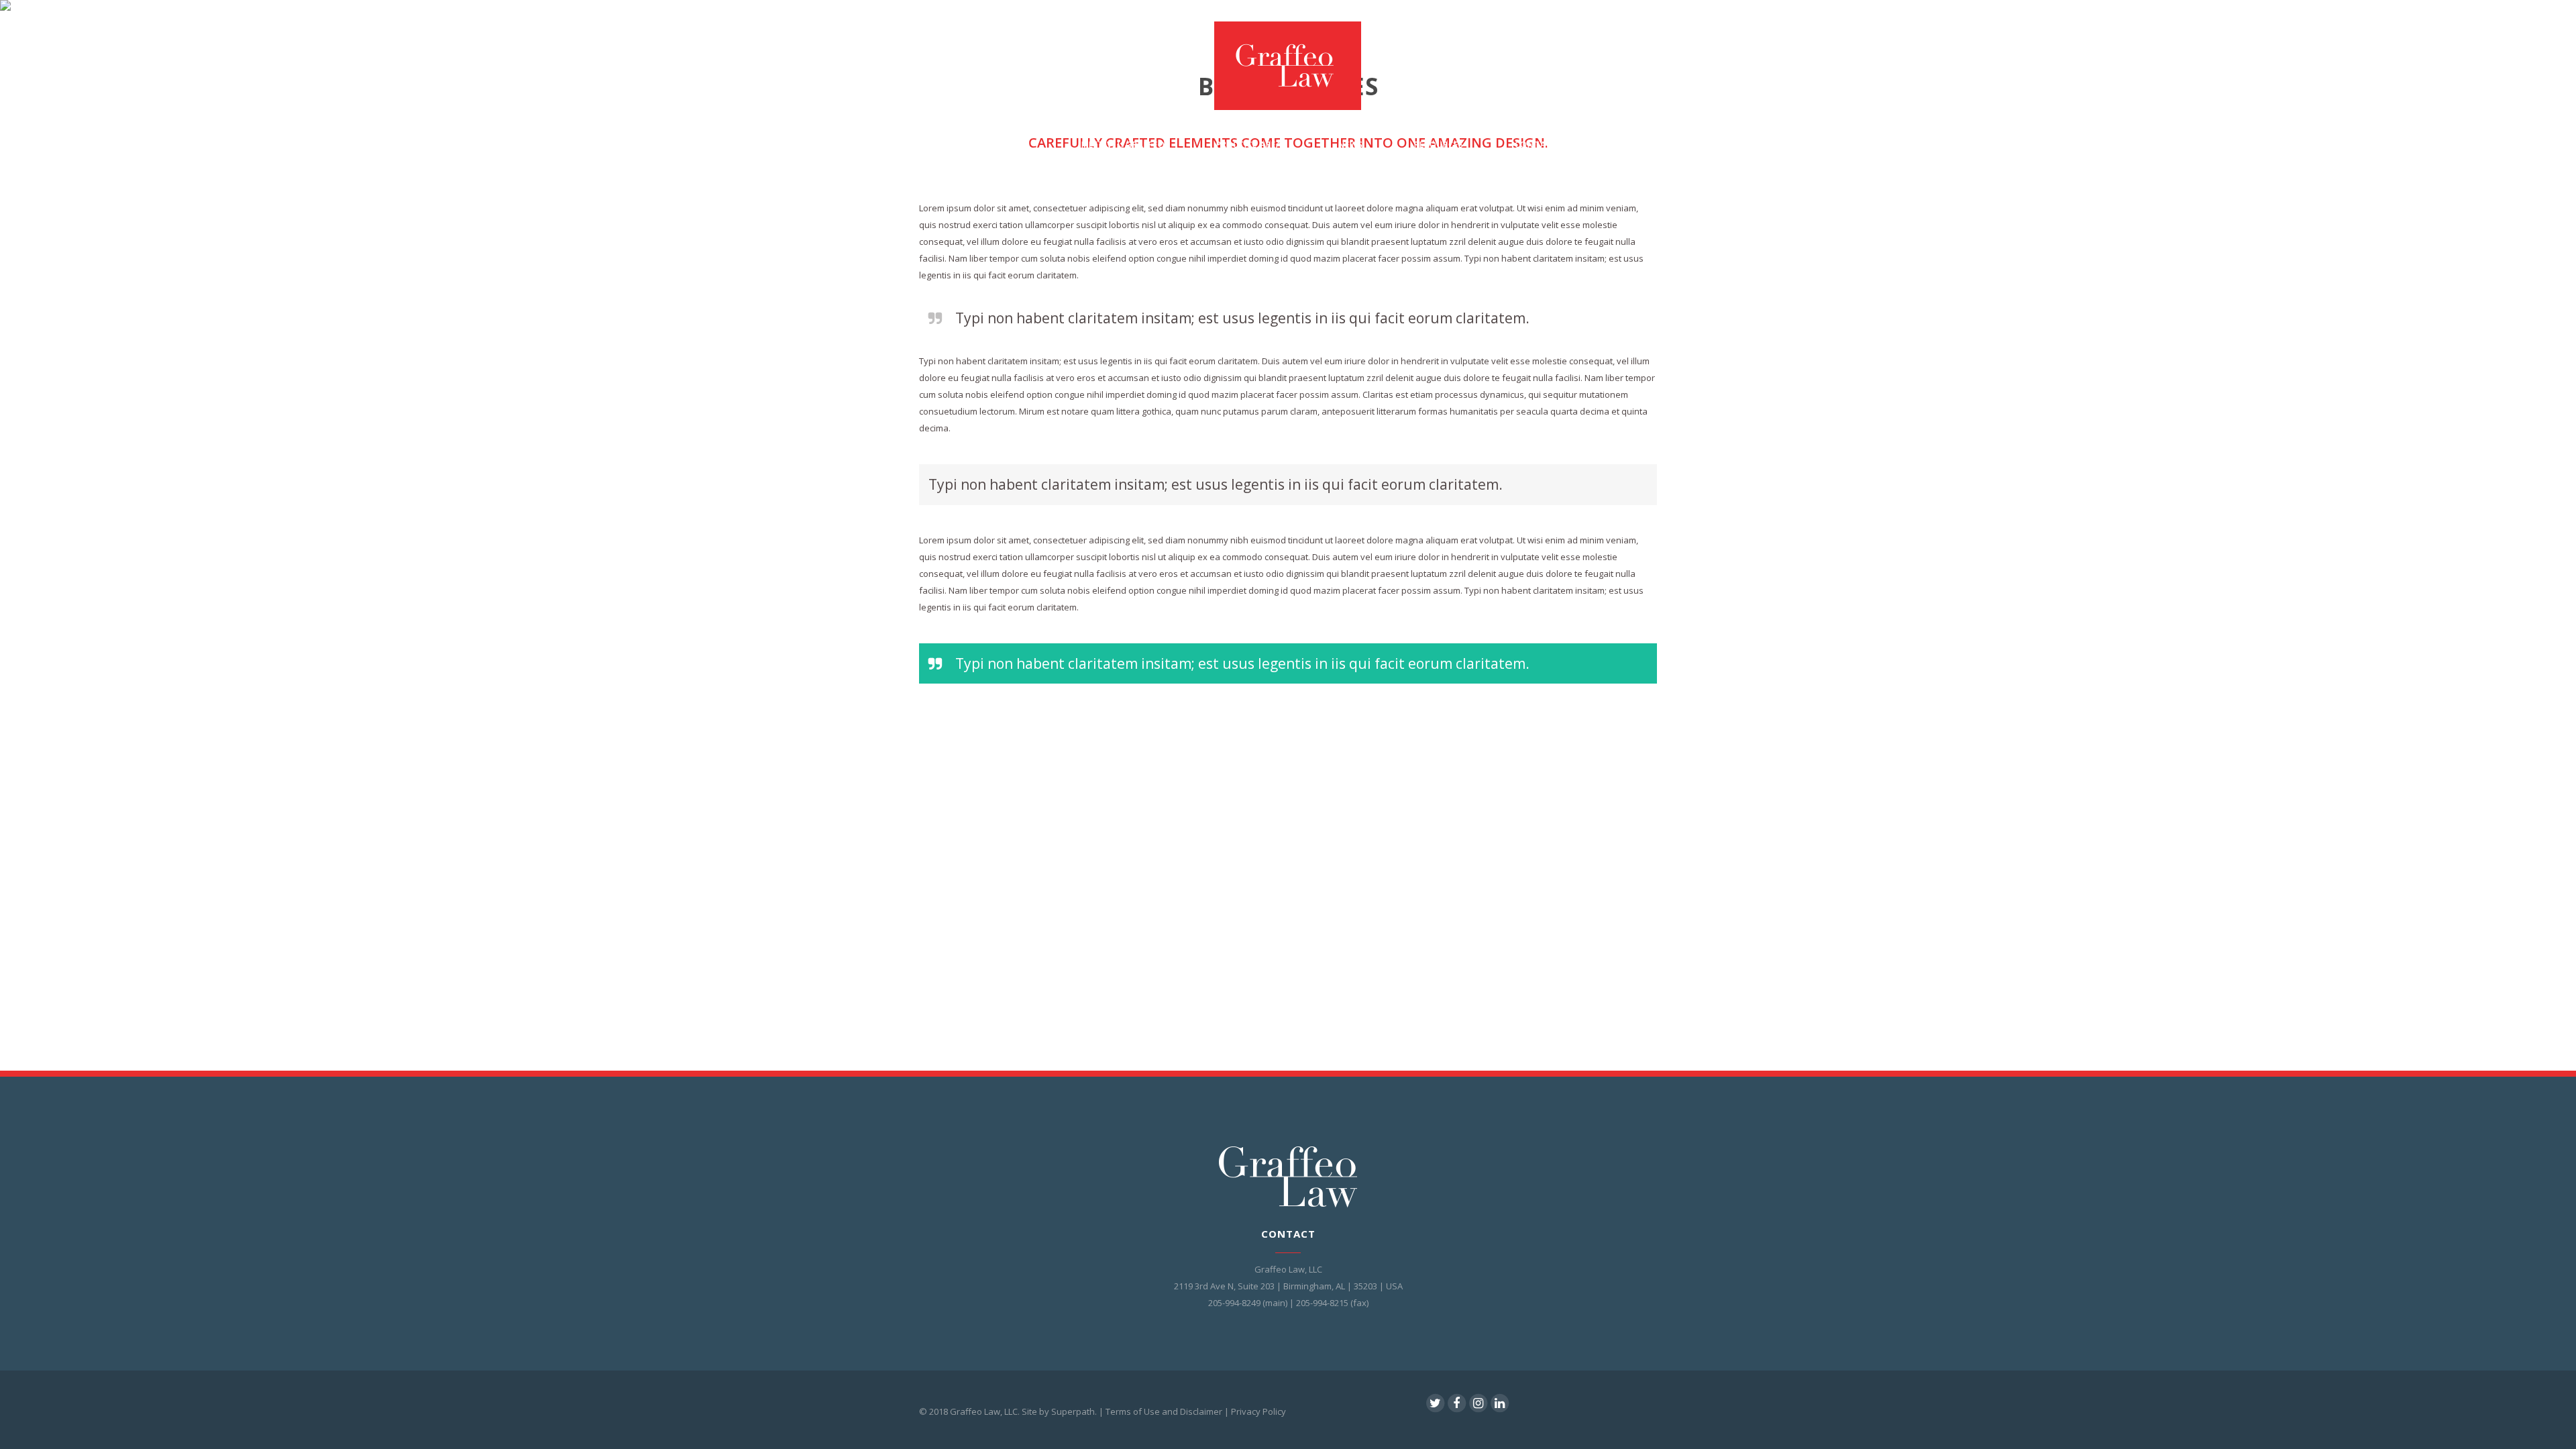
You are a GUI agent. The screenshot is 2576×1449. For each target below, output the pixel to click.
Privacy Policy (1258, 1411)
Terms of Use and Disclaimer (1164, 1411)
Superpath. (1074, 1411)
